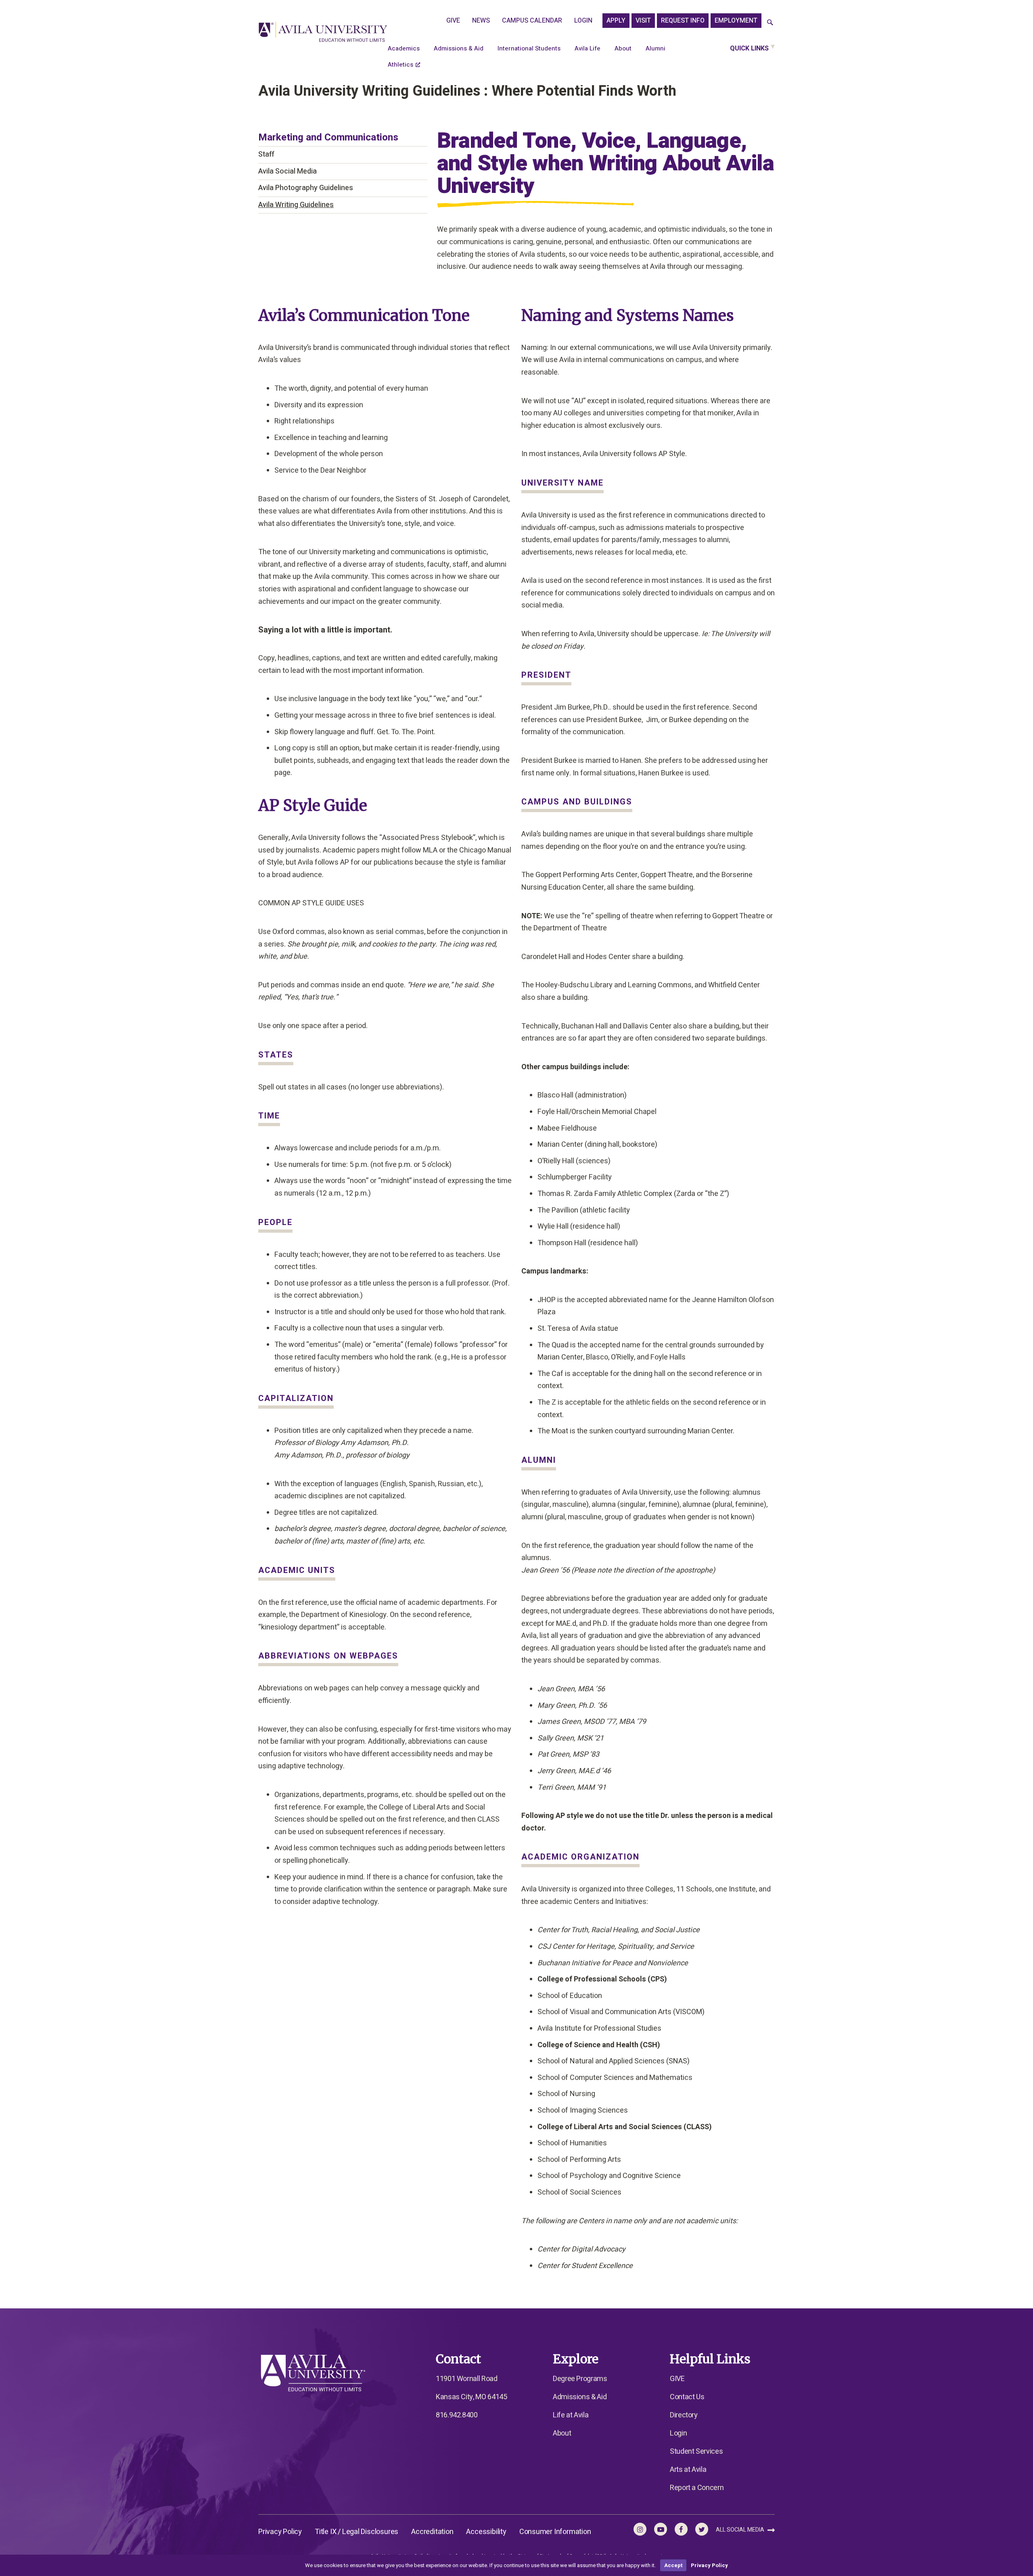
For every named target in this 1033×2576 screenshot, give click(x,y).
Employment (736, 21)
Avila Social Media (288, 171)
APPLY (616, 21)
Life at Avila (571, 2415)
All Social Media (741, 2530)
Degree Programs (580, 2379)
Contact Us (687, 2397)
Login (583, 21)
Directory (684, 2415)
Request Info (683, 21)
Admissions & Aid (459, 48)
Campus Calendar (532, 21)
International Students (529, 48)
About (623, 48)
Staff (266, 154)
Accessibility (486, 2532)
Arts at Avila (688, 2470)
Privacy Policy (280, 2532)
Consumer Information (555, 2532)
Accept (673, 2565)
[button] (770, 23)
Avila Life (588, 48)
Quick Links (749, 48)
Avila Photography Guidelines (306, 188)
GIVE (453, 21)
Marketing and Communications (328, 137)
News (481, 21)
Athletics (400, 65)
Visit (643, 21)
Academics (404, 48)
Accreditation (432, 2532)
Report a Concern (697, 2488)
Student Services (696, 2451)
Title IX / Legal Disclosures (357, 2532)
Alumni (656, 48)
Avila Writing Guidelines (296, 205)
